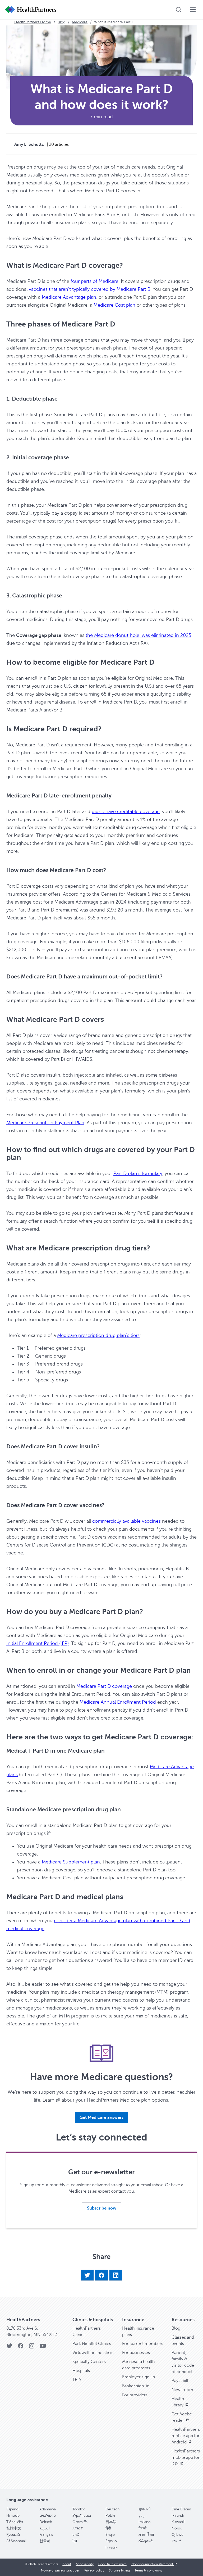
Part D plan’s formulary (138, 1173)
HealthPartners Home (33, 22)
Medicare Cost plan (114, 305)
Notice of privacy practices (60, 2570)
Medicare (80, 22)
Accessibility (85, 2564)
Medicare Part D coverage (104, 1686)
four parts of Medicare (94, 281)
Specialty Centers (89, 2362)
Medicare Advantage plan (69, 297)
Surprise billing (119, 2570)
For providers (135, 2395)
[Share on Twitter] (87, 2275)
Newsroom (182, 2390)
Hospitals (81, 2371)
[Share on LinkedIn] (116, 2275)
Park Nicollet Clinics (92, 2344)
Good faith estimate (112, 2564)
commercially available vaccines (126, 1521)
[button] (101, 2117)
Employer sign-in (139, 2377)
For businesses (136, 2353)
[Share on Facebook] (101, 2275)
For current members (143, 2344)
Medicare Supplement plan (71, 1862)
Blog (61, 22)
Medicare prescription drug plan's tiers (98, 1335)
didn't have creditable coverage (126, 811)
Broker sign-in (136, 2386)
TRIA (77, 2380)
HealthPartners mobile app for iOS (186, 2457)
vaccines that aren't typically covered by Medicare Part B (90, 289)
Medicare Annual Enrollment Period (118, 1702)
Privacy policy (94, 2570)
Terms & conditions (148, 2570)
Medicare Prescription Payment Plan (45, 1123)
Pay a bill (180, 2381)
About (67, 2564)
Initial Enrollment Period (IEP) (38, 1643)
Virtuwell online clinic (93, 2353)
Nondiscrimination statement (153, 2564)
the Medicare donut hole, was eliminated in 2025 (138, 635)
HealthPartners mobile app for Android (186, 2436)
